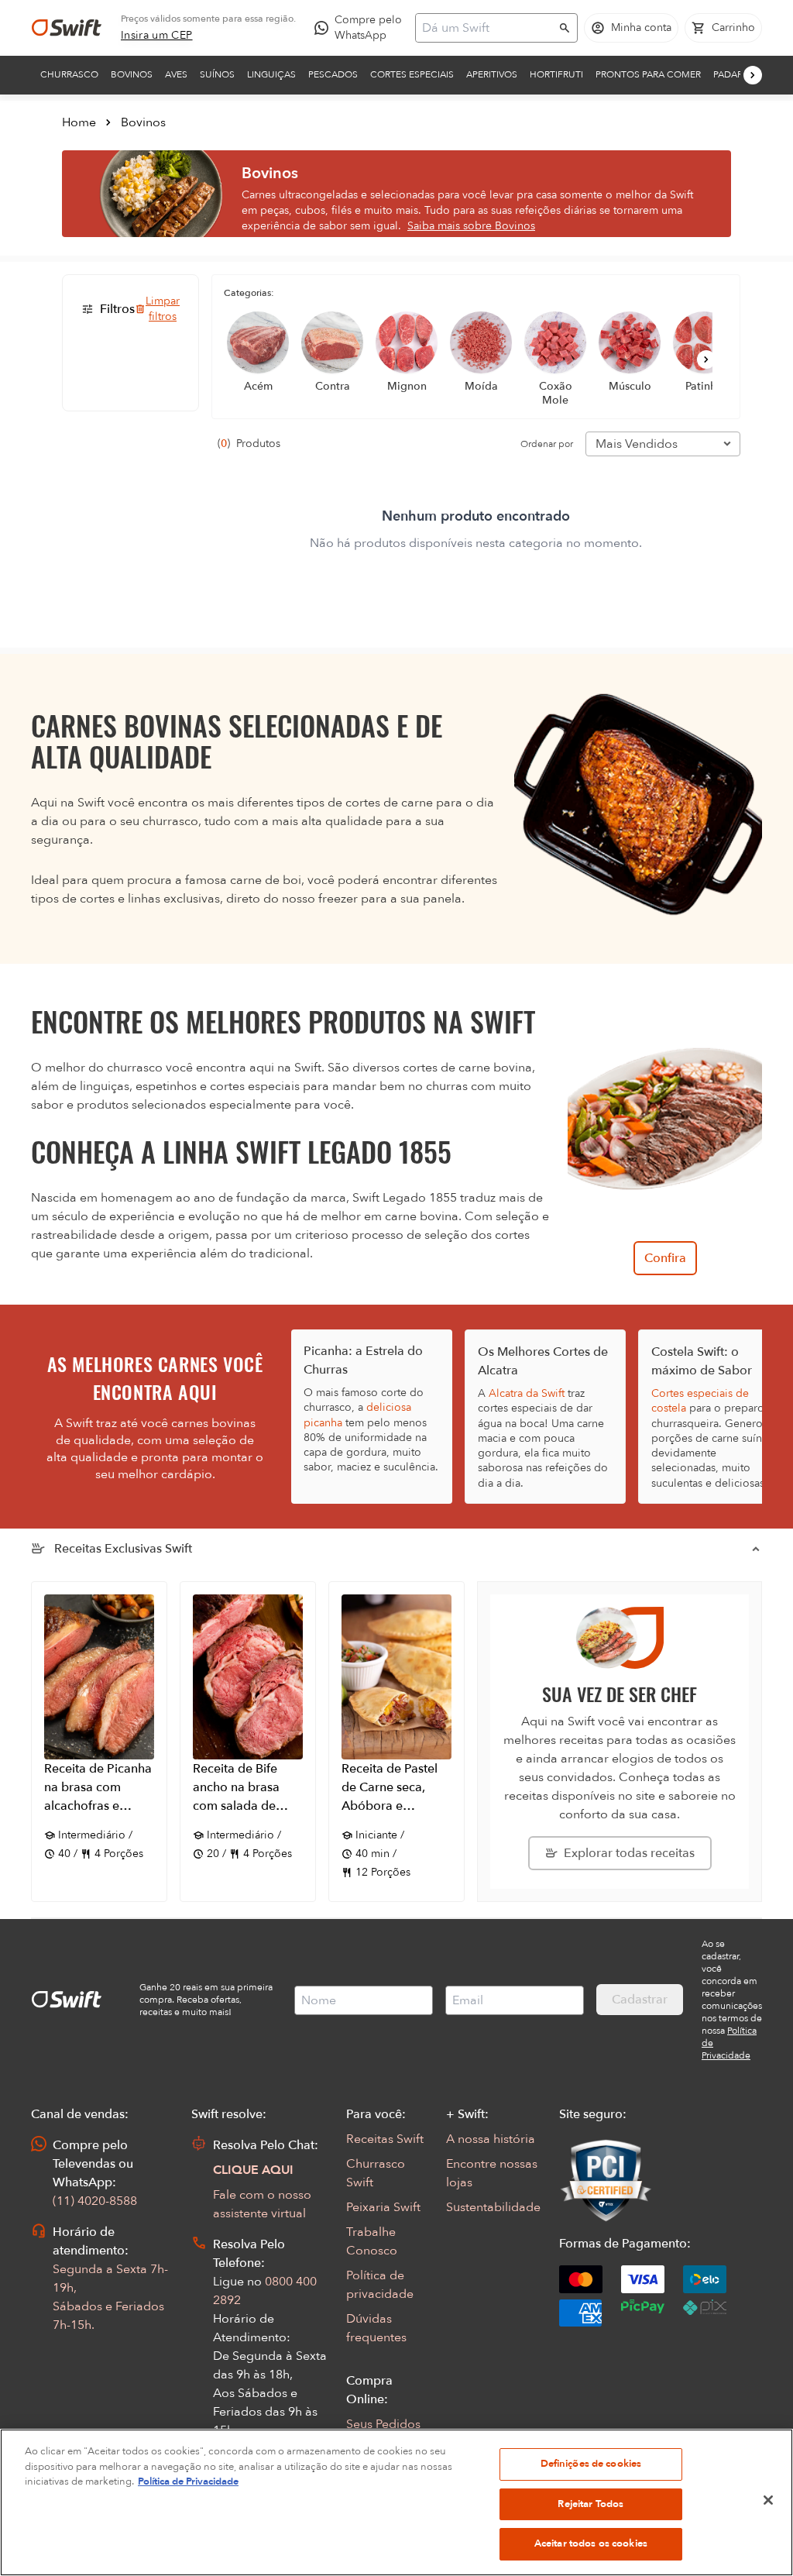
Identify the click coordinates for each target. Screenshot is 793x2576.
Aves (176, 74)
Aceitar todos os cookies (591, 2543)
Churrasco (69, 74)
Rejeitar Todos (590, 2504)
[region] (396, 2502)
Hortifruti (556, 74)
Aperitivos (492, 74)
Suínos (217, 74)
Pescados (333, 74)
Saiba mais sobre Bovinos (471, 226)
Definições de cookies (591, 2464)
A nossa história (491, 2139)
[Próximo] (753, 75)
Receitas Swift (385, 2139)
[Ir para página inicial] (67, 28)
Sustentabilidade (493, 2207)
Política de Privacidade (188, 2481)
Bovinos (132, 74)
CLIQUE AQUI (253, 2170)
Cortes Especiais (412, 74)
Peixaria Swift (383, 2207)
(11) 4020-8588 (95, 2201)
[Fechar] (768, 2500)
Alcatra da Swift (527, 1393)
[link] (157, 36)
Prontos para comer (648, 74)
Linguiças (271, 74)
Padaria (732, 74)
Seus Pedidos (383, 2424)
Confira (665, 1258)
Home (79, 122)
